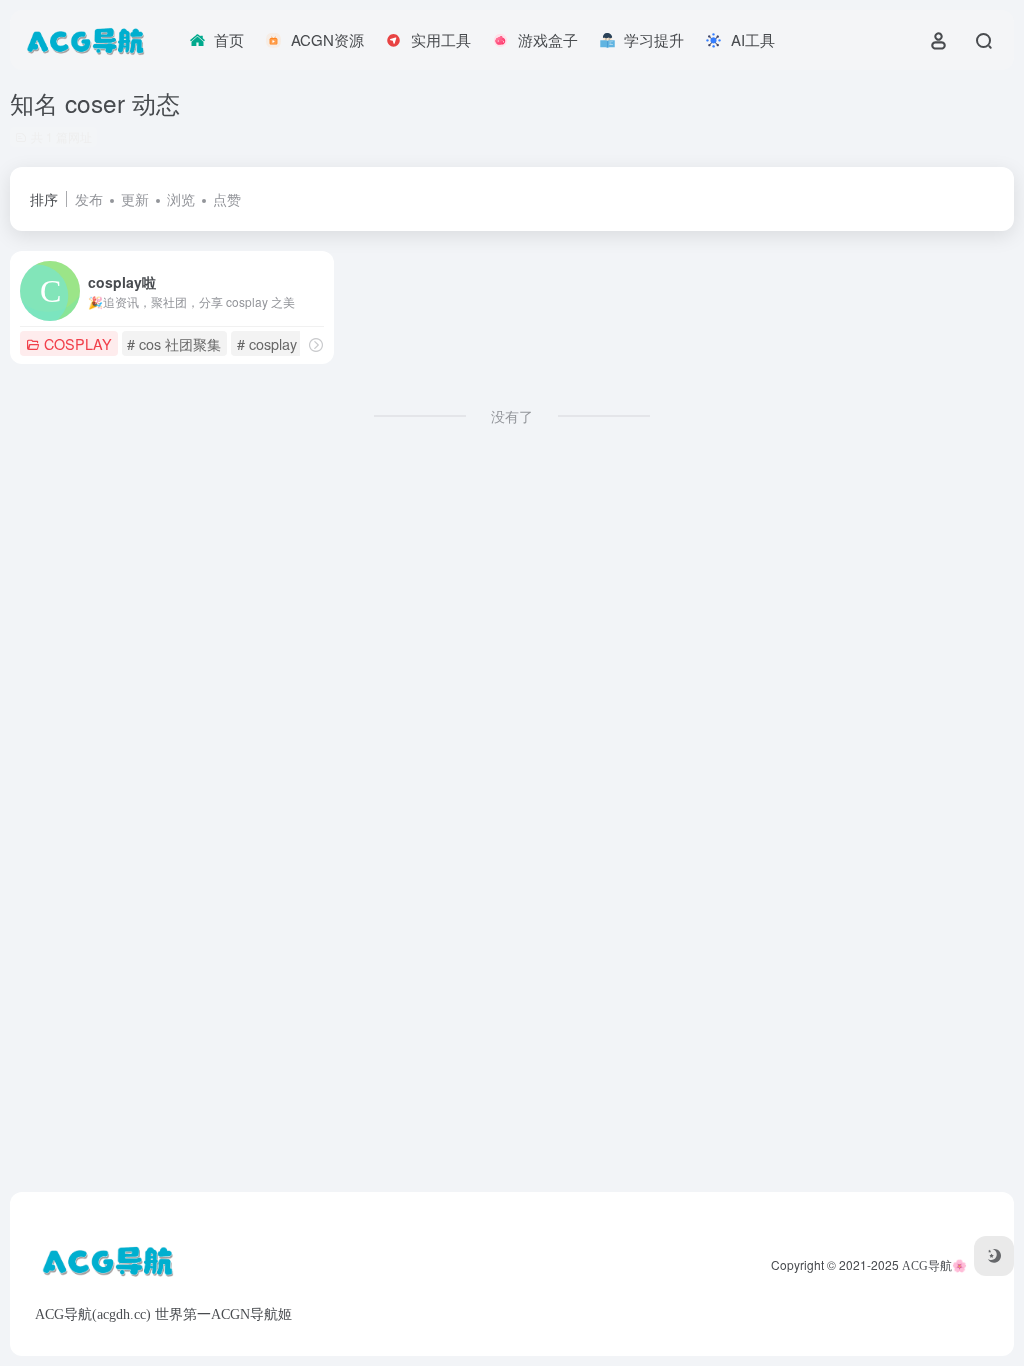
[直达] (316, 344)
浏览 (181, 199)
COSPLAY (78, 343)
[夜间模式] (994, 1256)
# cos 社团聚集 (174, 343)
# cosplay (267, 343)
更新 (135, 199)
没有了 (512, 416)
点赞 (227, 199)
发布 (89, 199)
